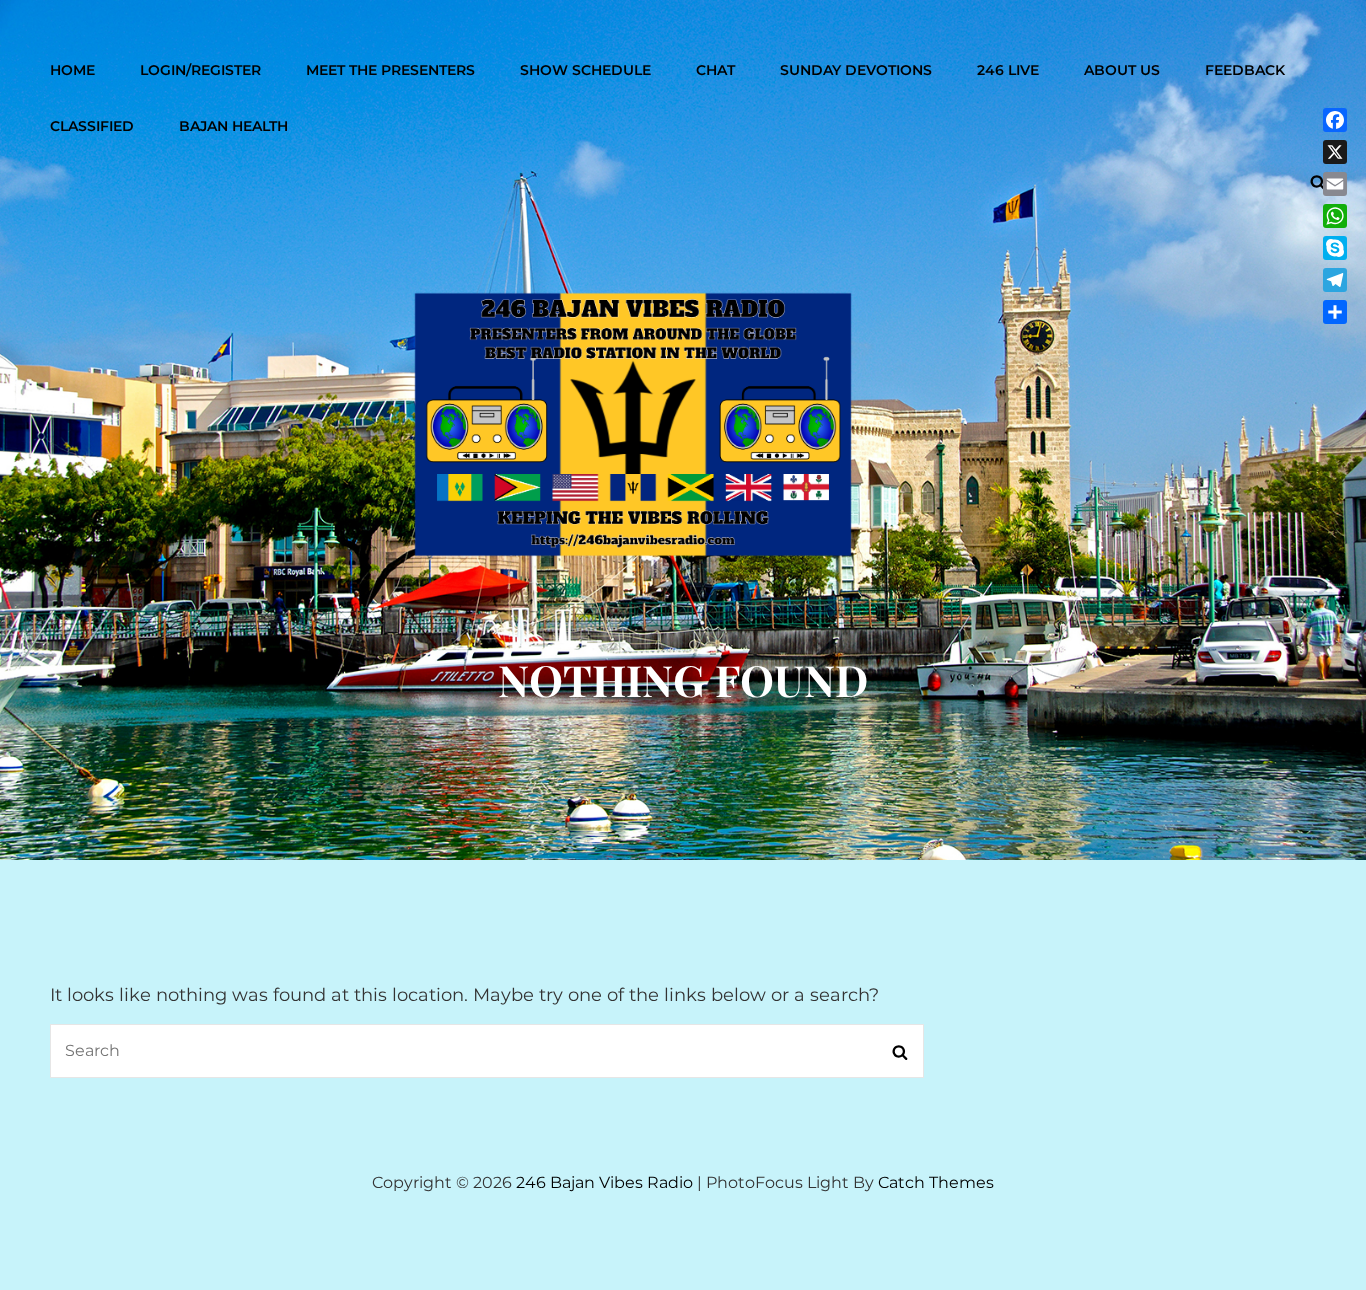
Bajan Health (233, 126)
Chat (715, 70)
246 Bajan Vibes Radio (604, 1182)
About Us (1122, 70)
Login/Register (200, 70)
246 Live (1008, 70)
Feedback (1245, 70)
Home (72, 70)
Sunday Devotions (856, 70)
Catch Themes (936, 1182)
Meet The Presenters (390, 70)
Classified (92, 126)
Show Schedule (585, 70)
